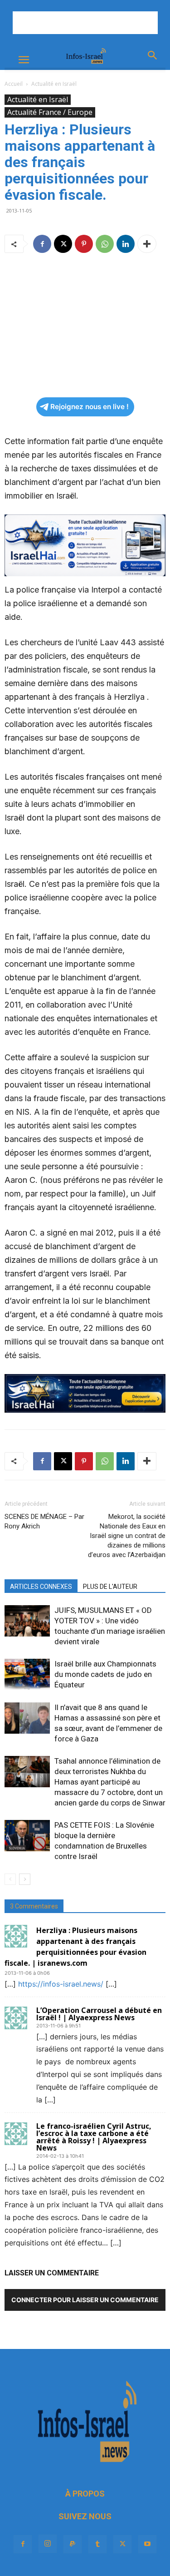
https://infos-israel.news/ (61, 1984)
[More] (147, 244)
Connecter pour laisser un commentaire (85, 2300)
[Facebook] (42, 244)
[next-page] (25, 1879)
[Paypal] (73, 2544)
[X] (63, 244)
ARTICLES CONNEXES (41, 1587)
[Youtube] (147, 2544)
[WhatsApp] (105, 244)
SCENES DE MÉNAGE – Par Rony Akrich (44, 1521)
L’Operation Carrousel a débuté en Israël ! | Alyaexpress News (99, 2014)
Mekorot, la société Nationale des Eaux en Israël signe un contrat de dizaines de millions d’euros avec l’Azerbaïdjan (127, 1536)
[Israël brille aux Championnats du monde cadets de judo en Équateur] (27, 1674)
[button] (24, 60)
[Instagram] (48, 2544)
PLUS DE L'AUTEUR (110, 1587)
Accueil (14, 84)
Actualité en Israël (54, 84)
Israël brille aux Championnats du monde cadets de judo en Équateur (105, 1674)
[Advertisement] (85, 23)
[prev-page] (10, 1879)
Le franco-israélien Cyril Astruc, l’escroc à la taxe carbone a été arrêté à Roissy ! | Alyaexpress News (94, 2137)
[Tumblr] (97, 2544)
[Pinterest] (84, 244)
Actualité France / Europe (50, 112)
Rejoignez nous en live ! (90, 407)
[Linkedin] (126, 244)
